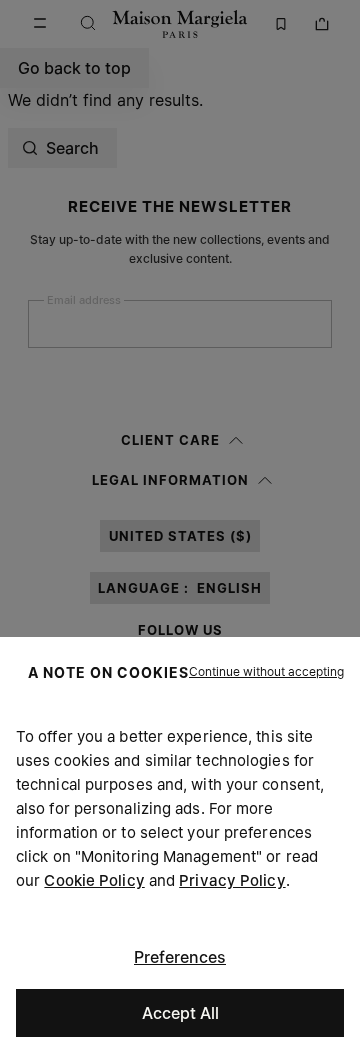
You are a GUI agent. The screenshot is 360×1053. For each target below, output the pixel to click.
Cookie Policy (94, 880)
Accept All (180, 1013)
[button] (266, 672)
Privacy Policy (232, 880)
